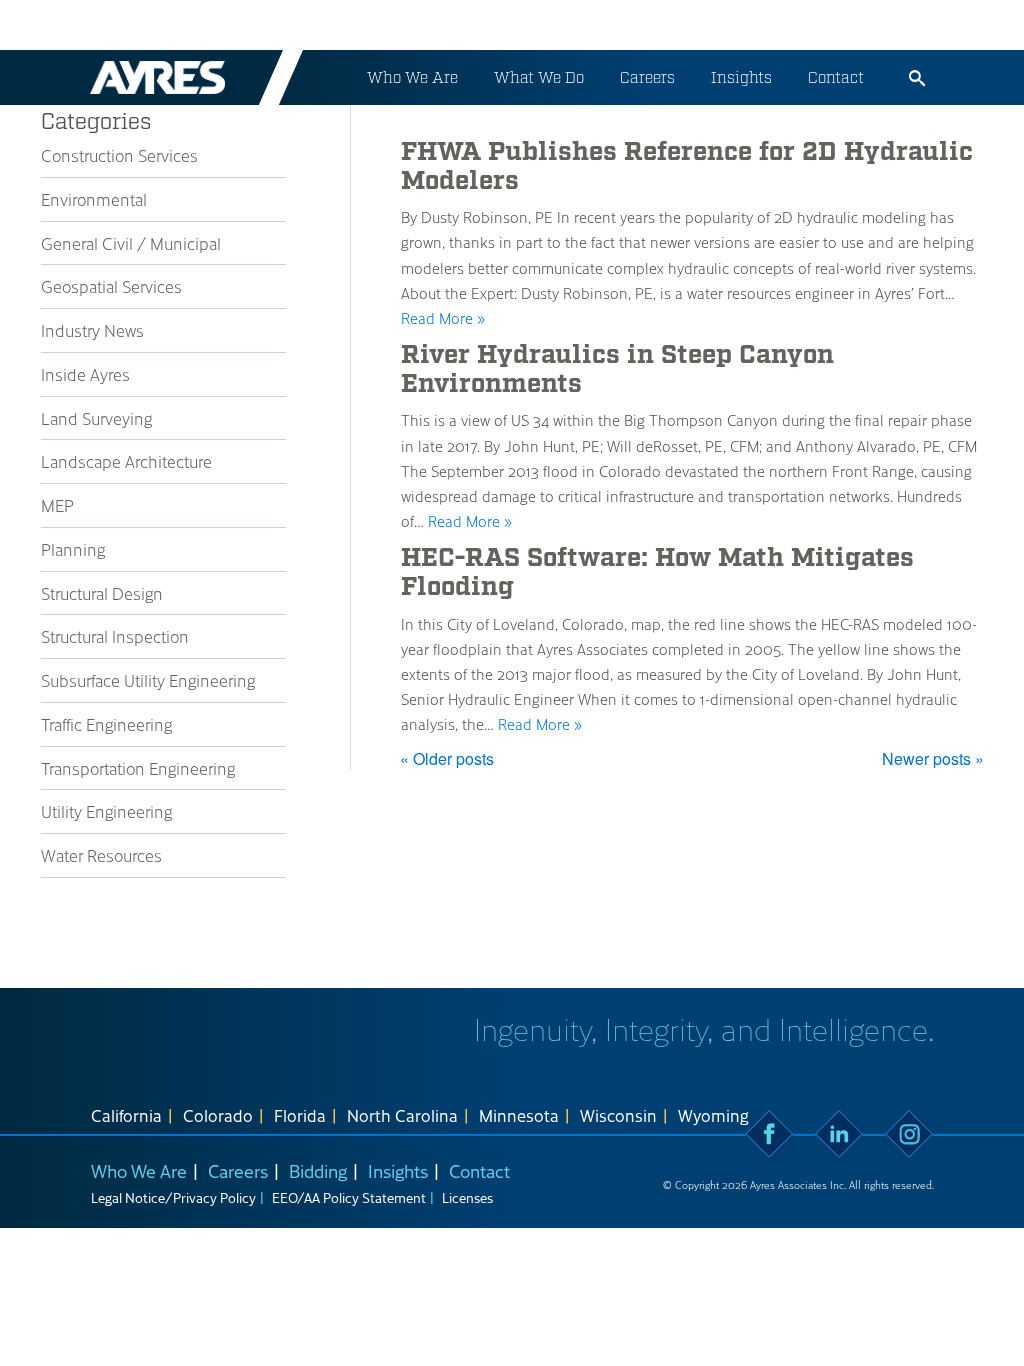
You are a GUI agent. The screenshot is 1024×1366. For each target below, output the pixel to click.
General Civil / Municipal (131, 243)
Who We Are (412, 77)
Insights (741, 77)
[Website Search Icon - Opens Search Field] (917, 78)
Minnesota (519, 1115)
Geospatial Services (111, 286)
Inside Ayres (85, 374)
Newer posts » (933, 758)
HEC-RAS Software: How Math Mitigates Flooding (657, 572)
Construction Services (119, 155)
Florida (300, 1115)
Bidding (318, 1170)
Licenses (467, 1197)
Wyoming (713, 1115)
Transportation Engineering (138, 768)
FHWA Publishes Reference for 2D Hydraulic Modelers (687, 166)
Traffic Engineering (106, 724)
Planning (73, 549)
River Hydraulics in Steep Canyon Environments (617, 369)
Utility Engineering (106, 811)
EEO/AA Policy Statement (349, 1197)
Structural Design (102, 593)
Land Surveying (96, 418)
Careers (647, 77)
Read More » (443, 318)
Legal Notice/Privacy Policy (173, 1197)
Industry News (92, 330)
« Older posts (447, 758)
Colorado (218, 1115)
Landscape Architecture (126, 461)
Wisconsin (618, 1115)
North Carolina (402, 1115)
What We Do (539, 77)
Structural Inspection (115, 636)
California (126, 1115)
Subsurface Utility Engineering (148, 680)
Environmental (94, 199)
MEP (57, 505)
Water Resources (101, 855)
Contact (836, 77)
